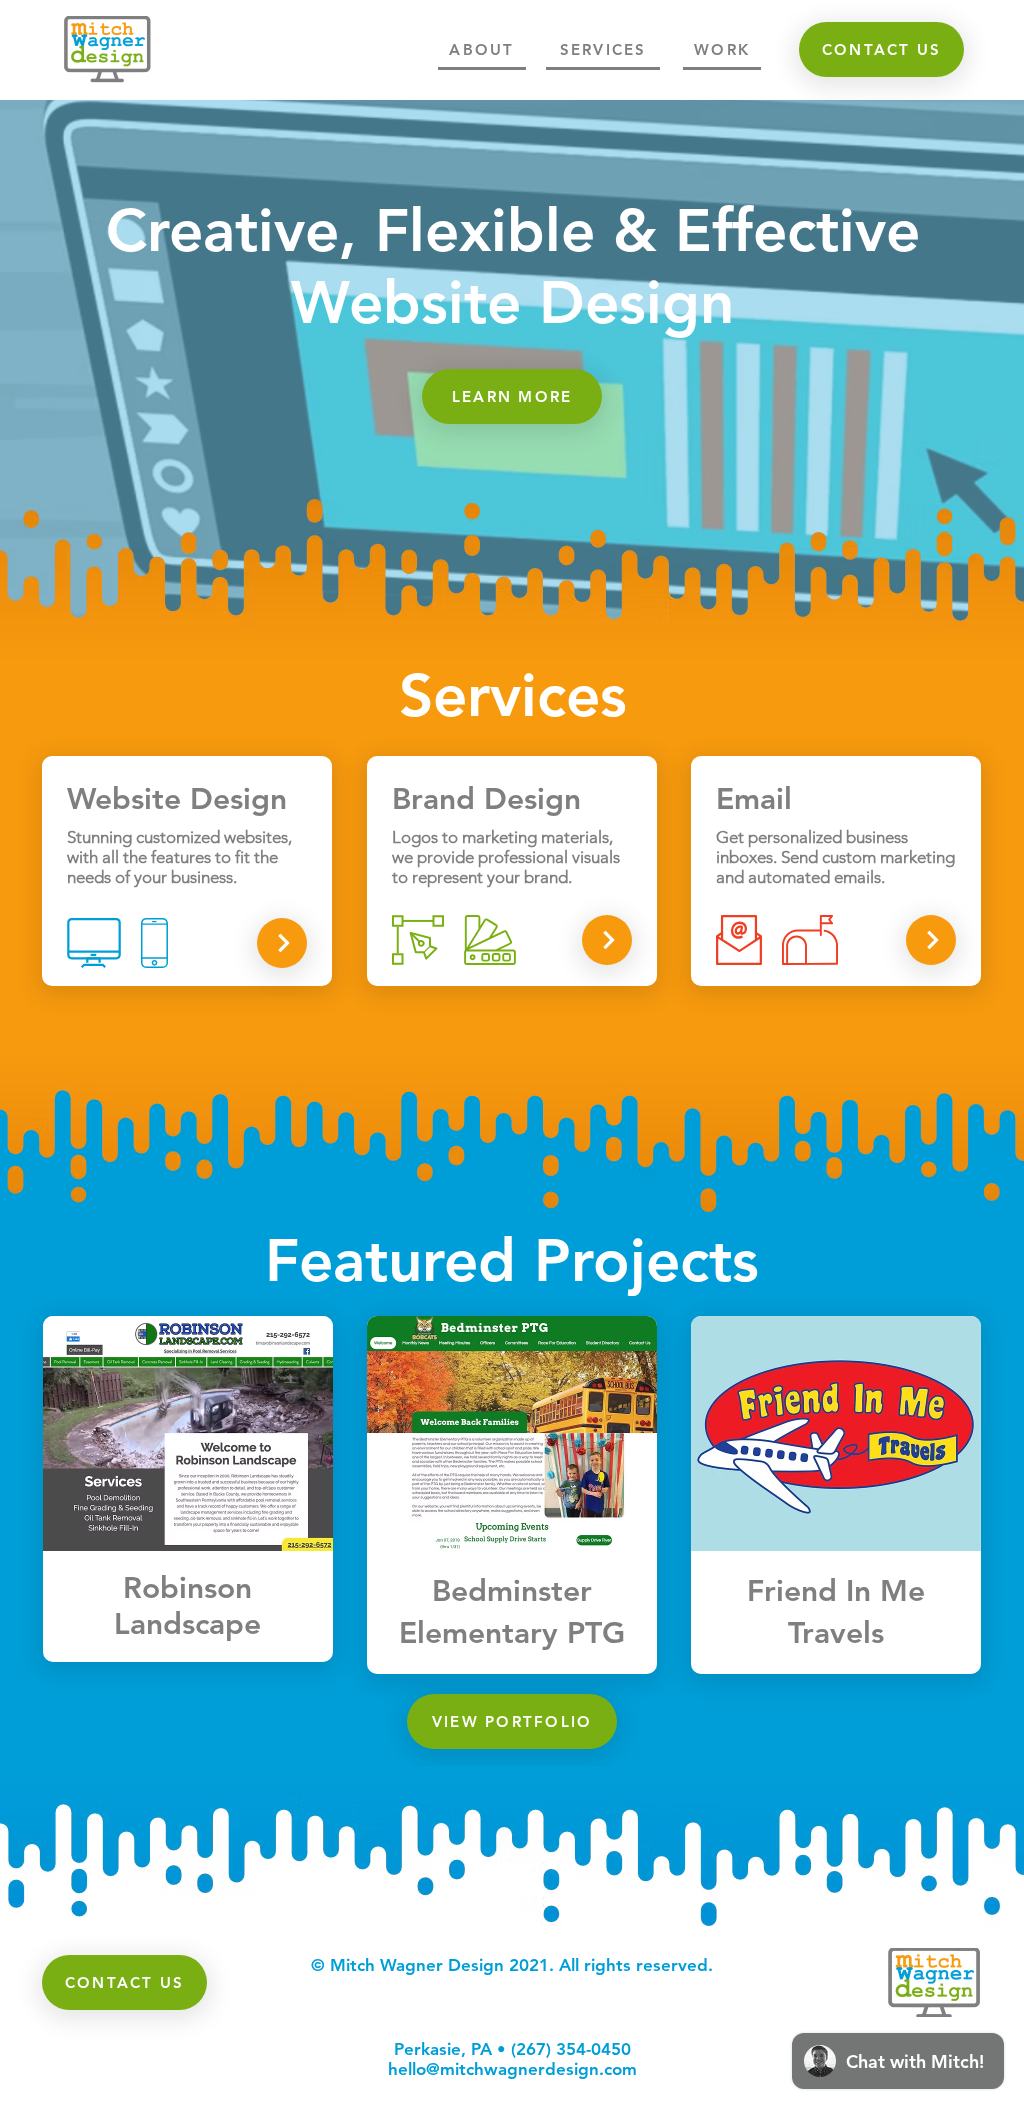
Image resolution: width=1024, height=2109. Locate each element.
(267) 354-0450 (571, 2049)
